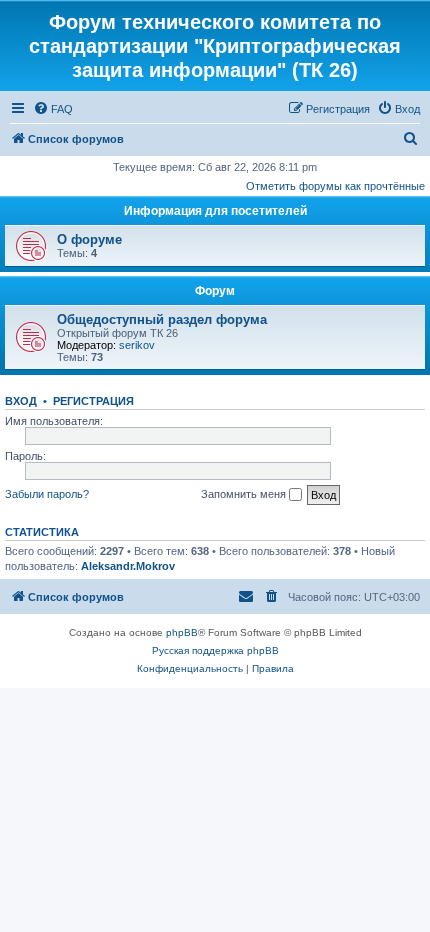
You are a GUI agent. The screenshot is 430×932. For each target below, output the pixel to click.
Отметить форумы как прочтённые (335, 186)
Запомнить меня (245, 494)
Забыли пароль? (47, 494)
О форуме (89, 239)
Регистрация (93, 401)
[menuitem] (53, 109)
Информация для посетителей (215, 211)
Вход (21, 401)
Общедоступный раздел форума (162, 319)
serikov (137, 345)
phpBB (182, 632)
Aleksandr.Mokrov (128, 566)
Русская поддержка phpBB (215, 650)
